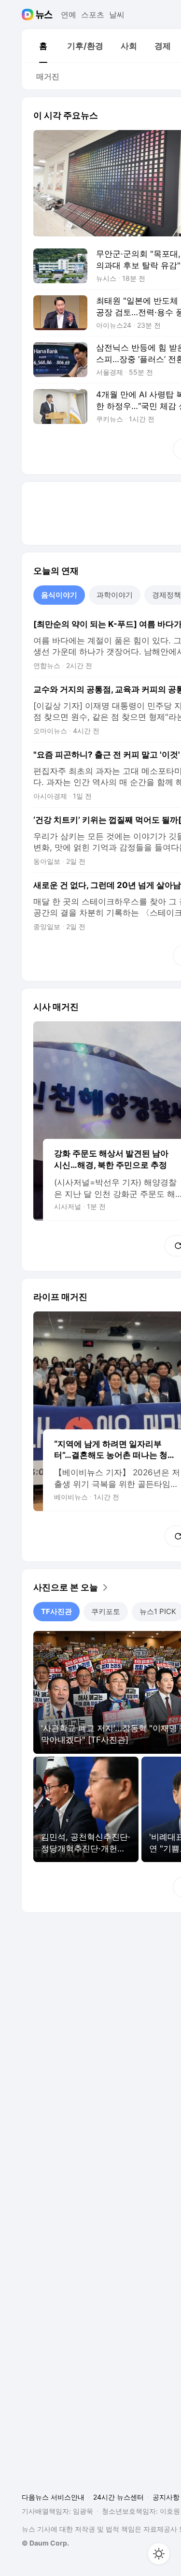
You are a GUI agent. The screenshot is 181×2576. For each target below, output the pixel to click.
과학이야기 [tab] (115, 595)
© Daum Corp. (45, 2543)
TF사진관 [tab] (56, 1611)
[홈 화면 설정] (159, 2554)
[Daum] (29, 15)
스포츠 (93, 15)
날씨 (117, 15)
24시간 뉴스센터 (118, 2497)
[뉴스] (44, 15)
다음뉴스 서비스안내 (53, 2497)
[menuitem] (43, 46)
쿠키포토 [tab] (106, 1611)
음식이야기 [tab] (59, 595)
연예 (69, 15)
